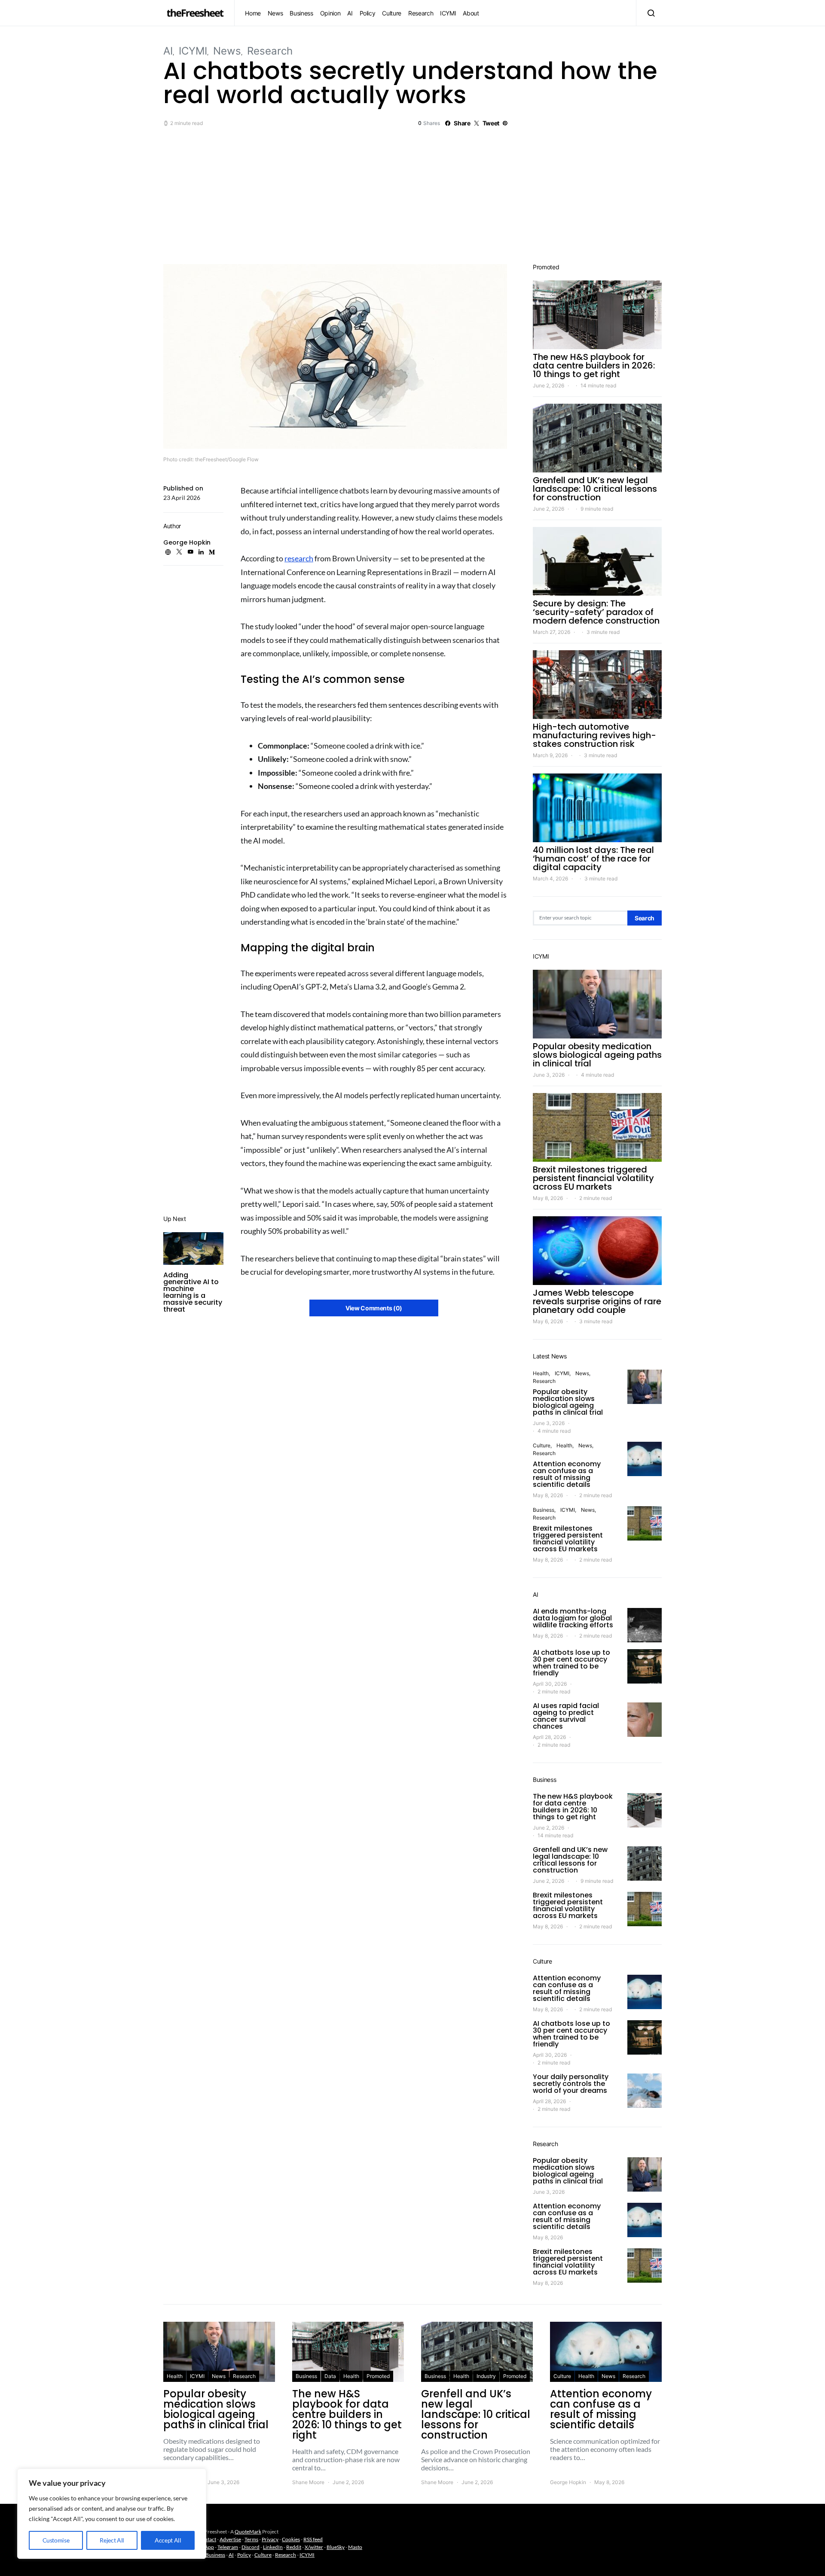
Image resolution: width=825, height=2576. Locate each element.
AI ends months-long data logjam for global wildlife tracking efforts (573, 1618)
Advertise (230, 2539)
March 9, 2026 (550, 755)
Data (330, 2376)
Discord (251, 2547)
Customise (56, 2540)
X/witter (314, 2547)
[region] (112, 2514)
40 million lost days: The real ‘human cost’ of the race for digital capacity (593, 859)
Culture (392, 13)
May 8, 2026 (548, 1198)
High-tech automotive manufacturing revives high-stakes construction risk (594, 735)
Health (541, 1373)
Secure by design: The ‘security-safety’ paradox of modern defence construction (596, 612)
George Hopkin (187, 542)
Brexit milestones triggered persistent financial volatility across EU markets (593, 1178)
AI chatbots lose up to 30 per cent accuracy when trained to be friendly (571, 1663)
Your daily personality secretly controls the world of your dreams (571, 2084)
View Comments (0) (374, 1308)
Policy (368, 13)
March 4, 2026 (550, 878)
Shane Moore (308, 2482)
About (471, 13)
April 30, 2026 (550, 1684)
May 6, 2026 (548, 1321)
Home (253, 13)
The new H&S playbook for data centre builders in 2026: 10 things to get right (594, 365)
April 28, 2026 (549, 1737)
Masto (355, 2547)
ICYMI (448, 13)
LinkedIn (273, 2547)
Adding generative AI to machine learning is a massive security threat (193, 1292)
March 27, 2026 (552, 632)
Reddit (294, 2547)
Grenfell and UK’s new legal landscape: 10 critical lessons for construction (595, 489)
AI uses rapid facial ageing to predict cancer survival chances (566, 1716)
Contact (207, 2539)
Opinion (330, 13)
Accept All (168, 2540)
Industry (486, 2376)
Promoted (378, 2376)
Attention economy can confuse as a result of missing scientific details (567, 1474)
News (275, 13)
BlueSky (336, 2547)
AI (350, 13)
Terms (251, 2539)
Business (301, 13)
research (299, 558)
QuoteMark (248, 2532)
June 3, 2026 (549, 1075)
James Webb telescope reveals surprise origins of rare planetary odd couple (597, 1301)
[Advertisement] (412, 194)
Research (421, 13)
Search (645, 918)
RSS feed (313, 2539)
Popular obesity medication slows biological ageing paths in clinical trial (597, 1055)
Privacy (270, 2539)
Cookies (291, 2539)
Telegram (228, 2547)
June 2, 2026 (548, 385)
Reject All (112, 2540)
